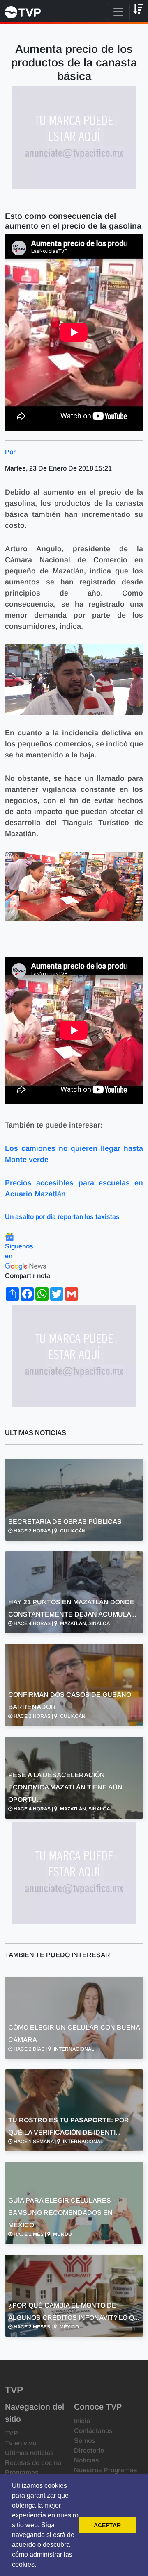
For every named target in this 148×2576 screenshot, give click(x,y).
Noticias (87, 2460)
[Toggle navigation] (118, 12)
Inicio (82, 2421)
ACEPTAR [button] (107, 2525)
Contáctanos (93, 2431)
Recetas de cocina (33, 2463)
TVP (12, 2433)
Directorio (89, 2450)
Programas (22, 2473)
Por (10, 452)
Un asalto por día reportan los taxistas (62, 1217)
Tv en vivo (21, 2443)
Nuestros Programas (106, 2470)
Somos (85, 2441)
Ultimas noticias (29, 2453)
